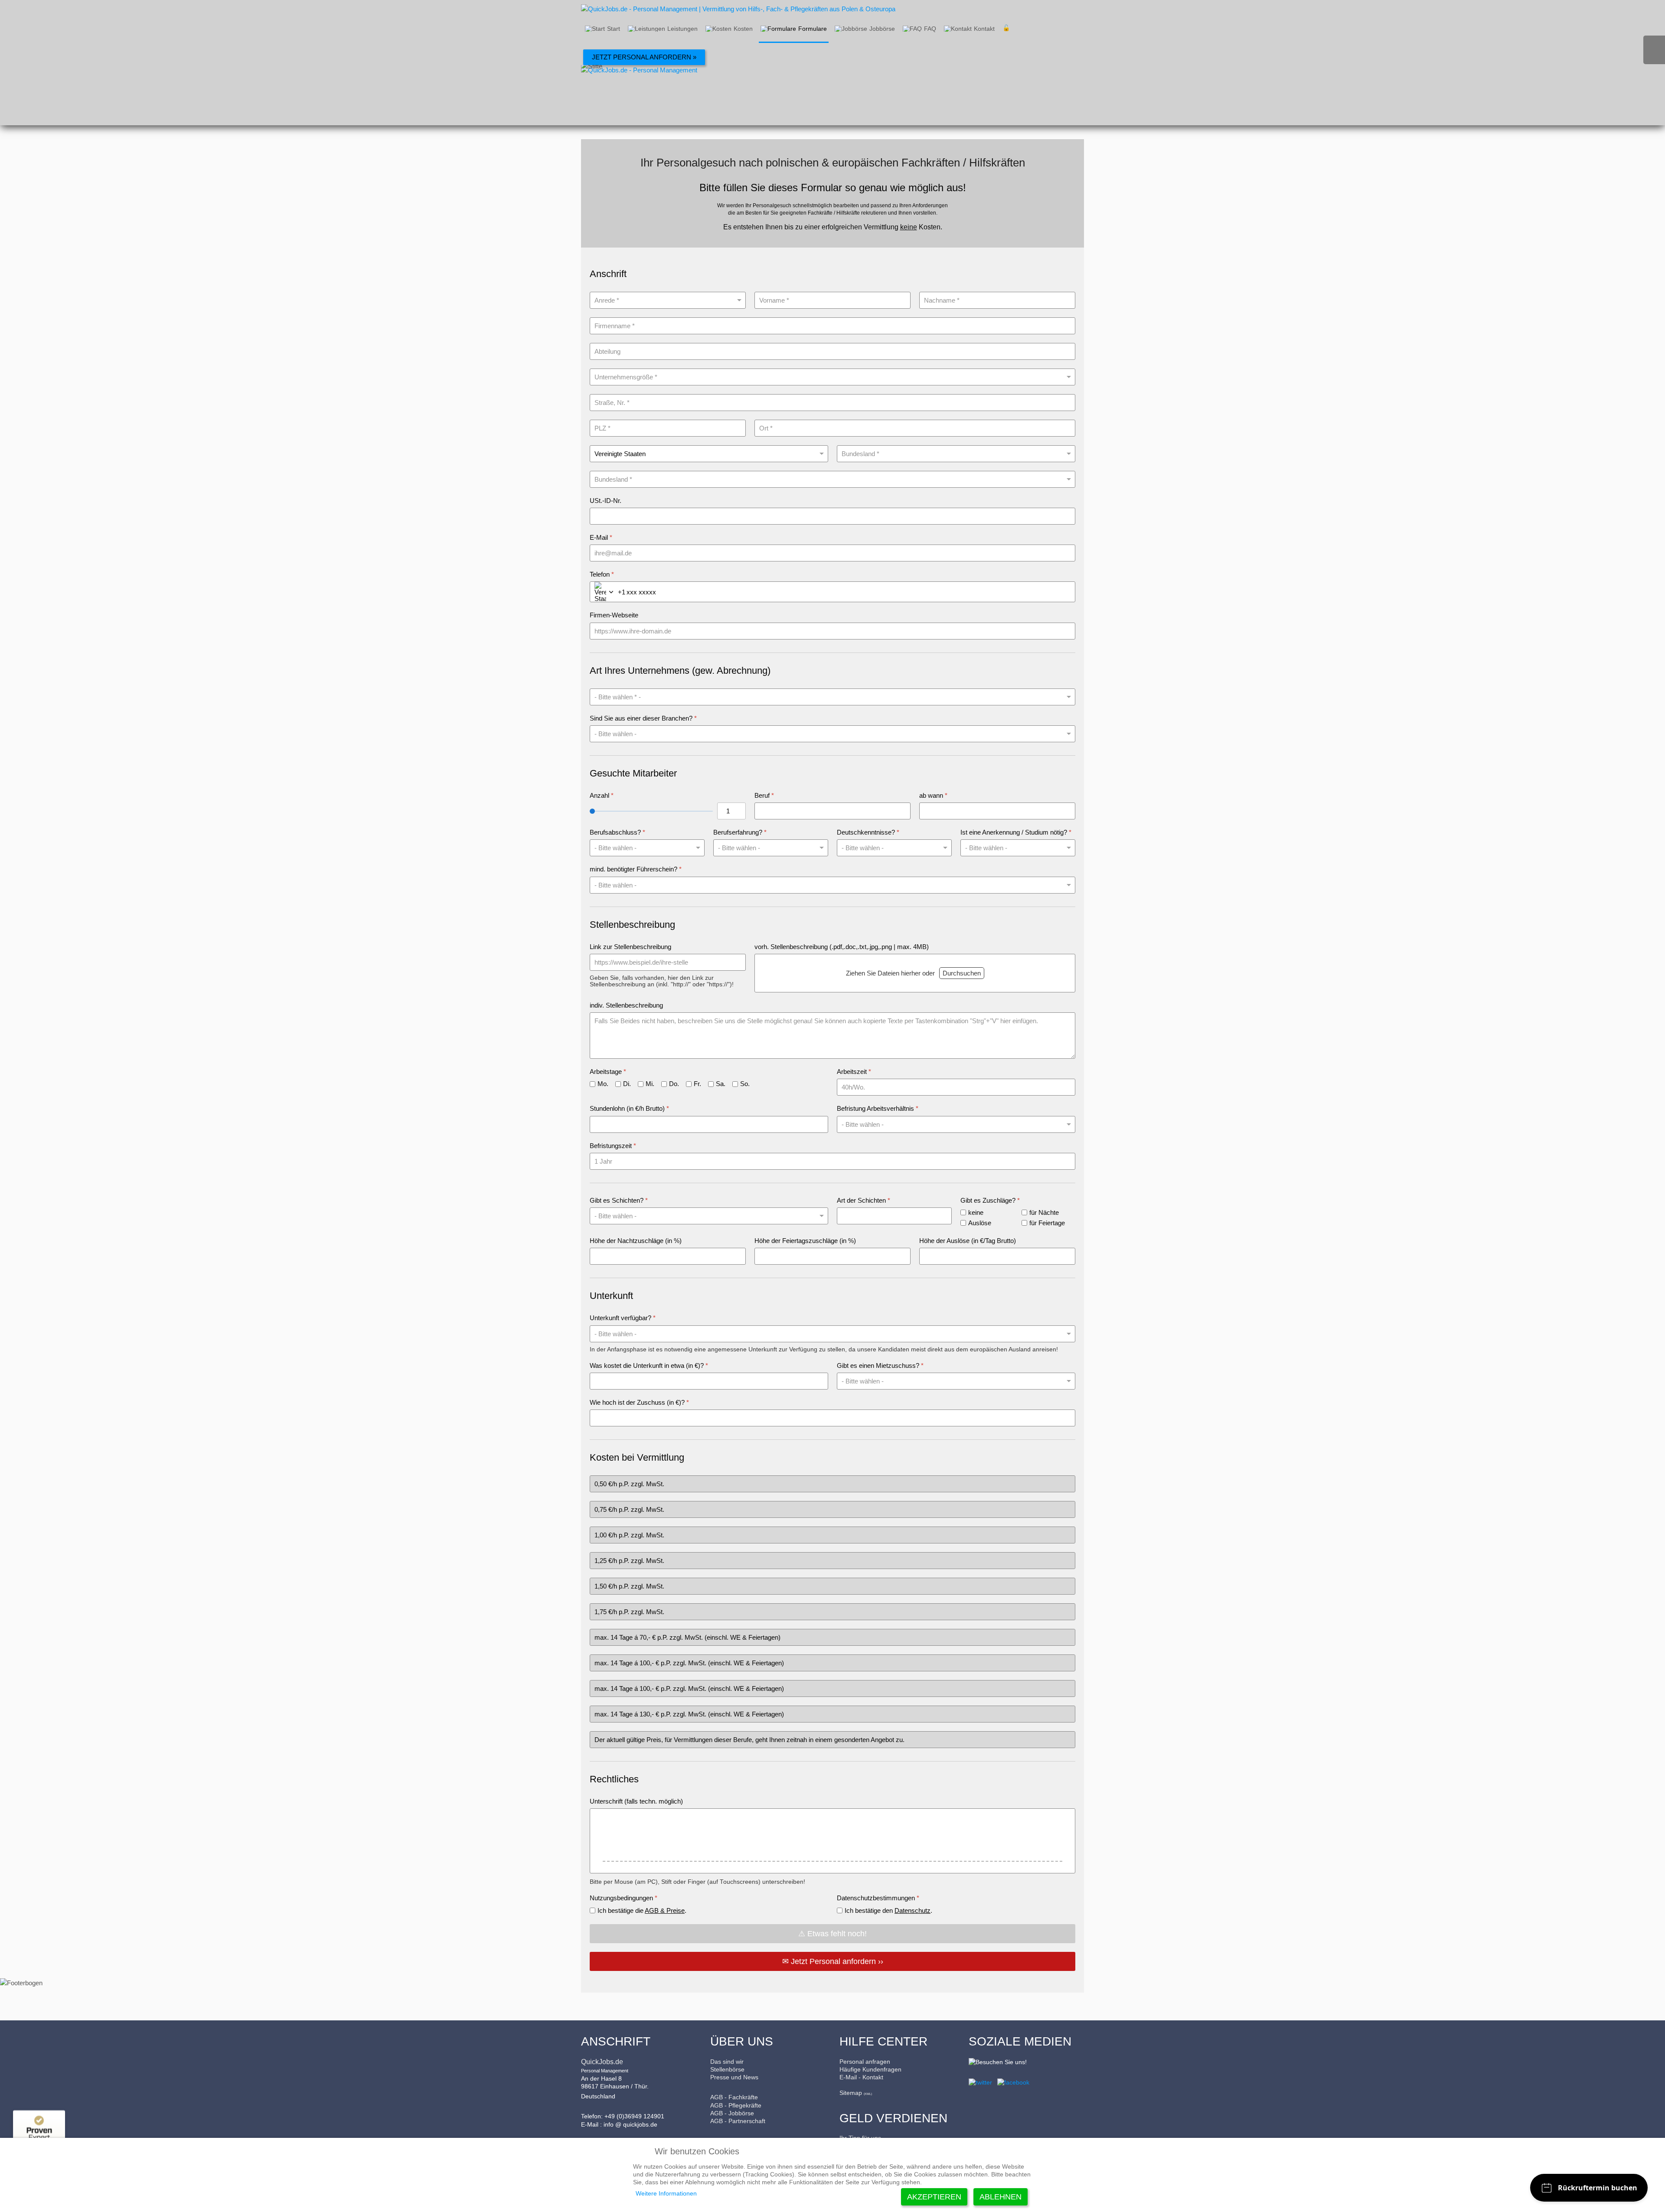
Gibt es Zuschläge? (990, 1200)
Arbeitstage (608, 1072)
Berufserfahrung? (740, 832)
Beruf (764, 795)
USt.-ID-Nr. (606, 501)
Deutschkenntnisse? (868, 832)
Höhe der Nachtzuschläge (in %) (636, 1241)
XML (868, 2094)
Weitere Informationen (666, 2193)
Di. (627, 1084)
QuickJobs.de (602, 2062)
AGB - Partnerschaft (738, 2121)
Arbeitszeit (854, 1072)
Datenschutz (912, 1910)
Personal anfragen (865, 2062)
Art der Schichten (864, 1200)
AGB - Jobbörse (732, 2113)
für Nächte (1044, 1212)
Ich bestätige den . (888, 1910)
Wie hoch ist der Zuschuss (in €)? (639, 1402)
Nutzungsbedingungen (624, 1898)
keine (976, 1212)
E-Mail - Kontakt (861, 2077)
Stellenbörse (727, 2069)
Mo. (603, 1084)
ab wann (933, 795)
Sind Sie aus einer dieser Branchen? (643, 718)
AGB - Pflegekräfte (736, 2105)
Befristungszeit (613, 1146)
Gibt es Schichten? (619, 1200)
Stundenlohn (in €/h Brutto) (629, 1108)
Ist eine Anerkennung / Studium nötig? (1016, 832)
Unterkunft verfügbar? (623, 1318)
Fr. (697, 1084)
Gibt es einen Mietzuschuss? (880, 1365)
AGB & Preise (665, 1910)
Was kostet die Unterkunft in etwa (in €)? (649, 1365)
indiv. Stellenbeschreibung (626, 1005)
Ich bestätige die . (642, 1910)
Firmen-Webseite (614, 615)
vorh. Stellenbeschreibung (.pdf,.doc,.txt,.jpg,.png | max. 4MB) (842, 947)
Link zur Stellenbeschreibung (630, 947)
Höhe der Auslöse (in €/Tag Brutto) (968, 1241)
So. (745, 1084)
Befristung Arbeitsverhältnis (878, 1108)
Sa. (721, 1084)
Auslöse (980, 1223)
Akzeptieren (934, 2197)
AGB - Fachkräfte (734, 2097)
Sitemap (851, 2093)
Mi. (650, 1084)
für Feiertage (1047, 1223)
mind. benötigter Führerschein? (636, 869)
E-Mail (601, 537)
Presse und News (734, 2077)
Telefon (602, 574)
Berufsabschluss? (617, 832)
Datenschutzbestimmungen (878, 1898)
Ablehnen (1001, 2197)
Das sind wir (727, 2062)
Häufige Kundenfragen (870, 2069)
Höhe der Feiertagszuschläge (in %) (805, 1241)
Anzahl (602, 795)
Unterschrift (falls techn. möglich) (636, 1801)
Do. (674, 1084)
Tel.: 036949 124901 (1654, 50)
